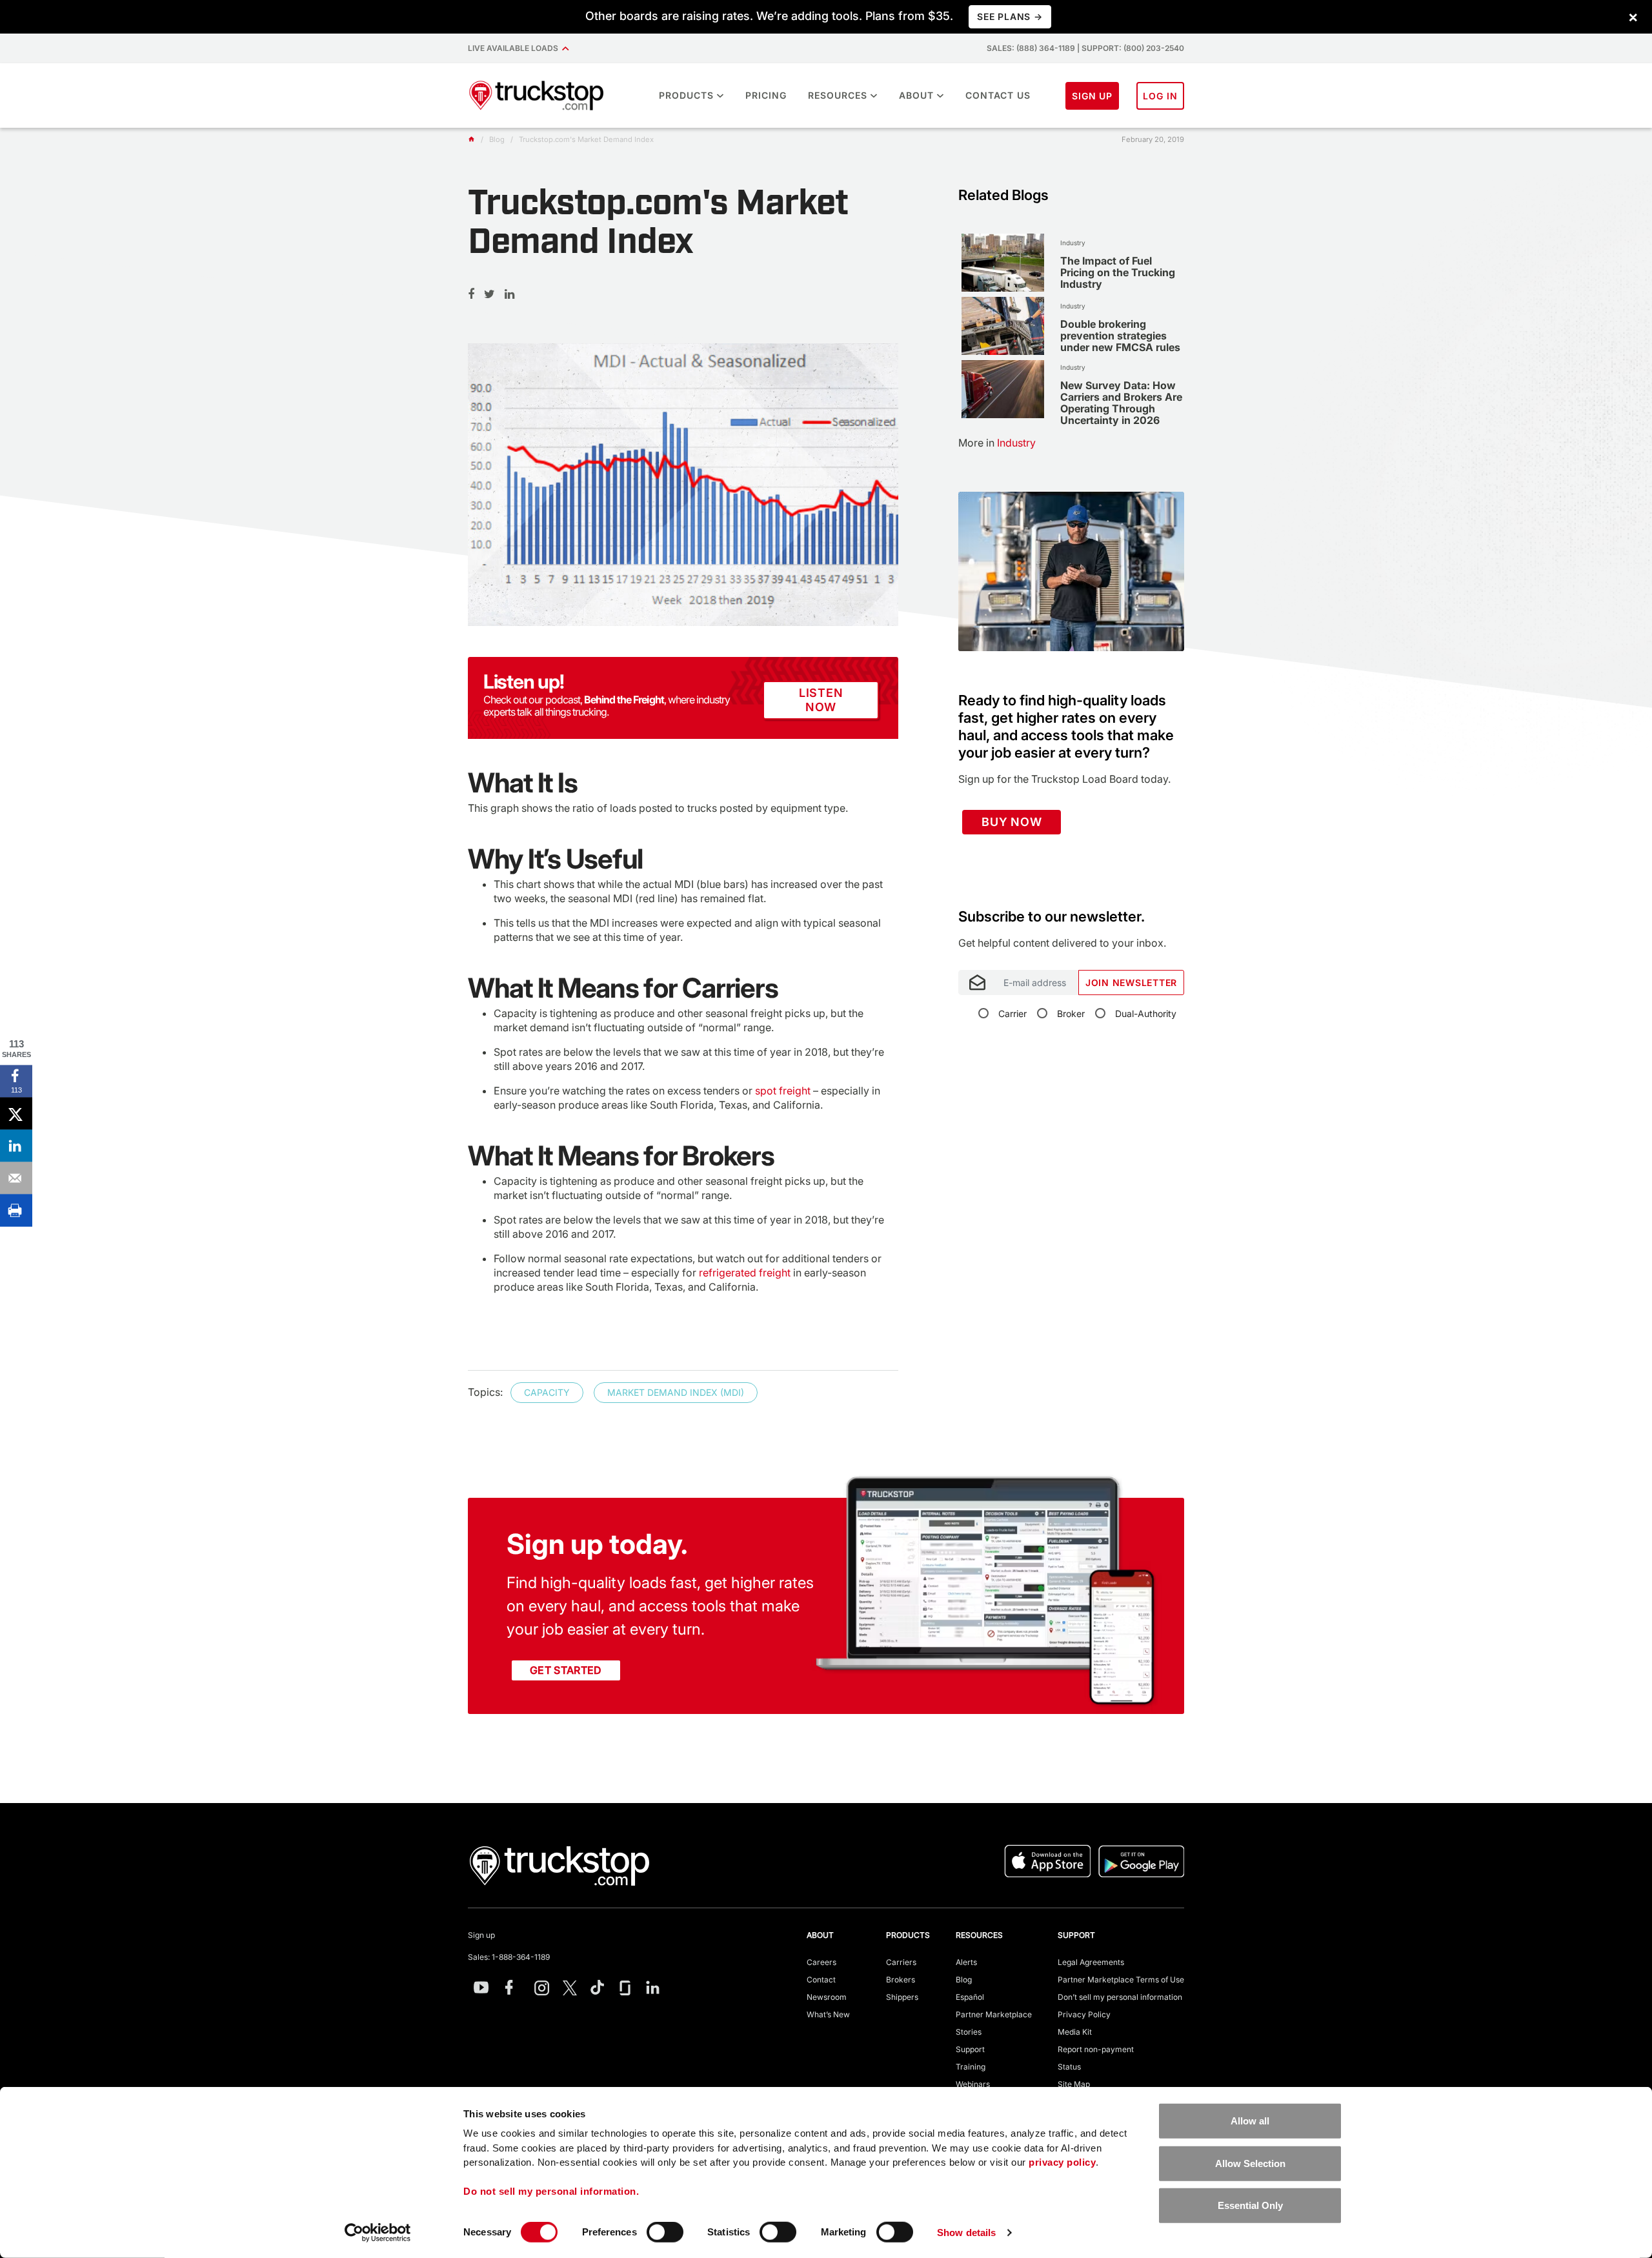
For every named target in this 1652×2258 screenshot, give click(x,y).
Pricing (766, 95)
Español (970, 1997)
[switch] (665, 2232)
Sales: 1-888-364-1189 (509, 1957)
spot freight (783, 1091)
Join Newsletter (1131, 983)
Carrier (1012, 1013)
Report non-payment (1096, 2049)
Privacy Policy (1084, 2014)
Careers (821, 1962)
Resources (838, 95)
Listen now (821, 700)
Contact (821, 1980)
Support (970, 2049)
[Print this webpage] (16, 1211)
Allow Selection (1250, 2163)
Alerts (966, 1962)
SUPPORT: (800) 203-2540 (1133, 48)
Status (1069, 2067)
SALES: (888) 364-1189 (1031, 48)
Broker (1071, 1013)
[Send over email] (16, 1178)
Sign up (481, 1935)
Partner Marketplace (994, 2014)
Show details (966, 2233)
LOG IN (1160, 96)
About (916, 95)
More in (997, 443)
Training (971, 2067)
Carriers (901, 1962)
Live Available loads (515, 48)
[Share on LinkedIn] (16, 1146)
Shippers (902, 1997)
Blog (964, 1980)
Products (686, 95)
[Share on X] (16, 1114)
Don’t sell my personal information (1120, 1997)
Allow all (1250, 2121)
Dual (1146, 1013)
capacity (547, 1392)
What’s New (828, 2014)
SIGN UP (1093, 96)
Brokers (901, 1980)
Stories (969, 2032)
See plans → (1010, 16)
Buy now (1012, 822)
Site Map (1074, 2084)
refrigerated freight (745, 1273)
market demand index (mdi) (676, 1392)
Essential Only (1250, 2205)
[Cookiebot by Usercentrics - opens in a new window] (378, 2233)
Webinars (973, 2084)
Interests (976, 901)
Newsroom (827, 1997)
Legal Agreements (1091, 1962)
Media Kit (1075, 2032)
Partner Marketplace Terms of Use (1121, 1980)
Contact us (998, 95)
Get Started (566, 1670)
